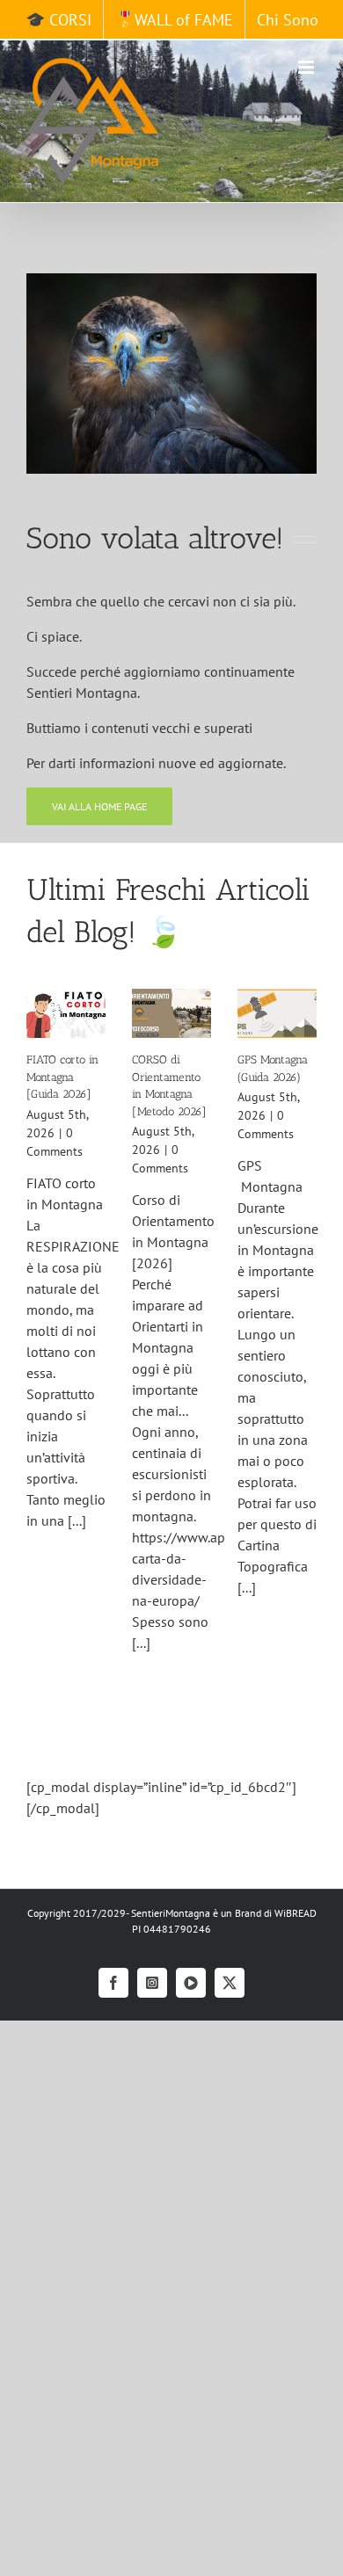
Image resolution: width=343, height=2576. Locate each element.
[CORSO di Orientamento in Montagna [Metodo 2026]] (171, 1014)
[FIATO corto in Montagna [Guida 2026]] (66, 1014)
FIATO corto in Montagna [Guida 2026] (62, 1077)
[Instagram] (152, 1983)
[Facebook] (113, 1983)
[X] (230, 1983)
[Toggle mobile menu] (307, 67)
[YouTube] (191, 1983)
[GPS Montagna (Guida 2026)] (277, 1014)
